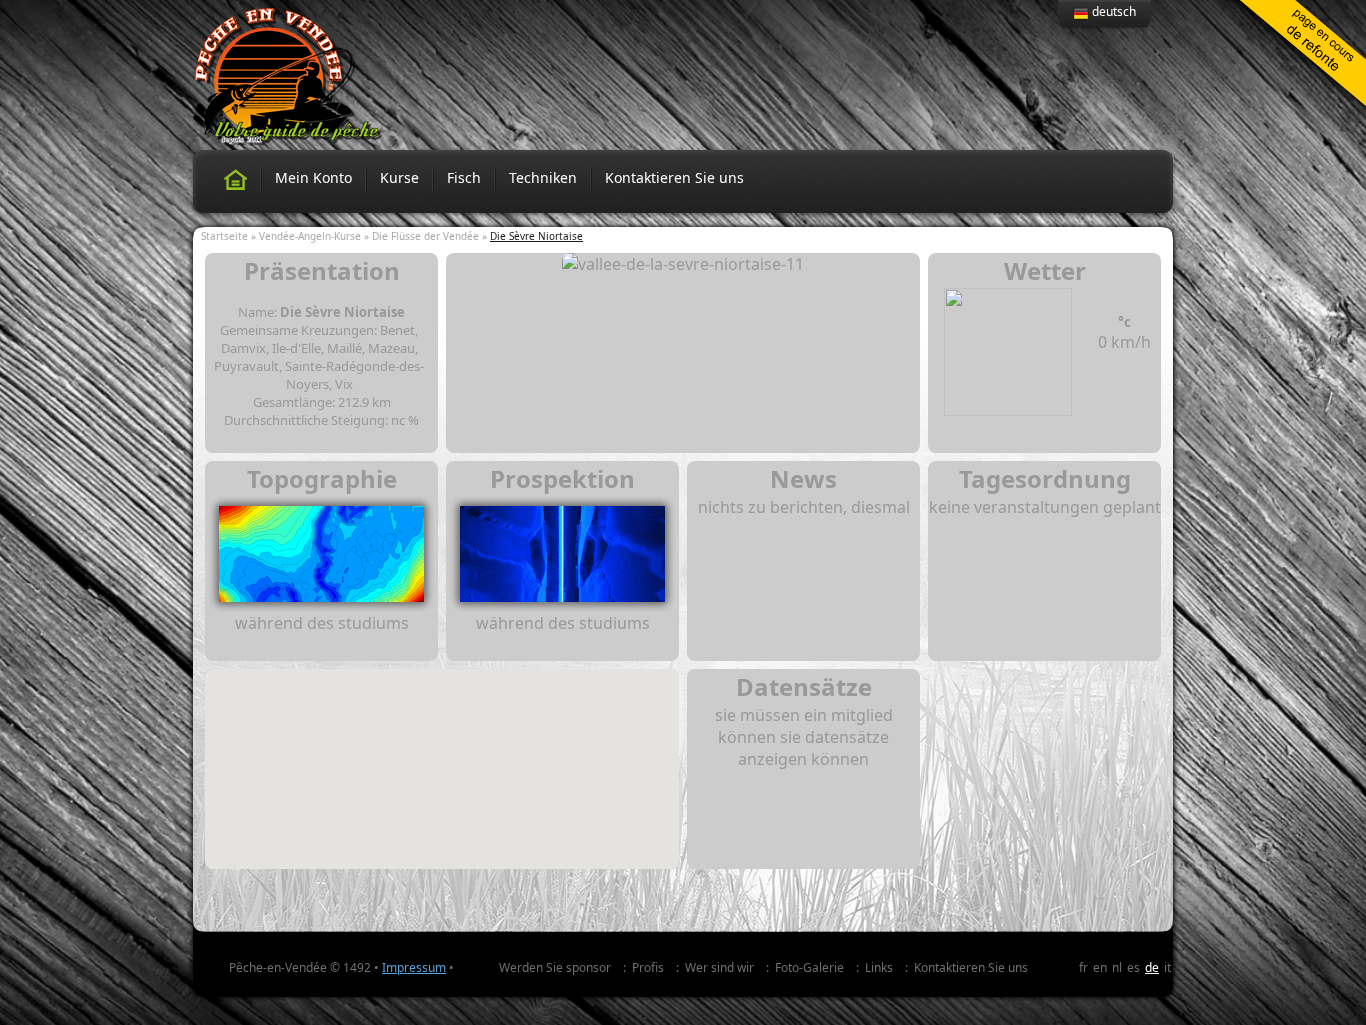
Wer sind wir (719, 967)
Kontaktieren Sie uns (674, 177)
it (1167, 967)
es (1133, 967)
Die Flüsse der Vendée (425, 236)
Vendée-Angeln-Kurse (310, 236)
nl (1117, 967)
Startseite (224, 236)
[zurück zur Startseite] (235, 179)
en (1100, 967)
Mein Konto (313, 177)
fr (1083, 967)
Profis (648, 967)
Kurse (399, 177)
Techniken (543, 177)
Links (879, 967)
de (1152, 967)
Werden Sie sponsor (555, 967)
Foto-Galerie (809, 967)
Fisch (464, 177)
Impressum (414, 967)
